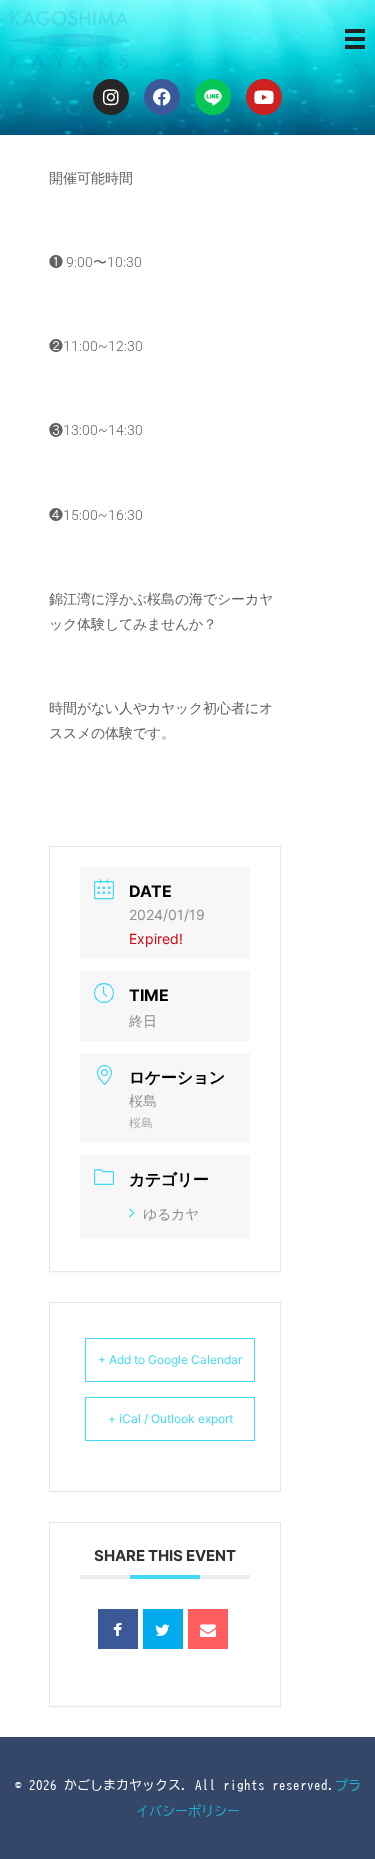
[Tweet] (163, 1629)
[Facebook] (162, 97)
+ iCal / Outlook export (170, 1418)
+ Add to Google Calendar (170, 1359)
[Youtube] (264, 97)
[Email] (208, 1629)
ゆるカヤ (171, 1213)
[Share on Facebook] (118, 1629)
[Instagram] (111, 97)
